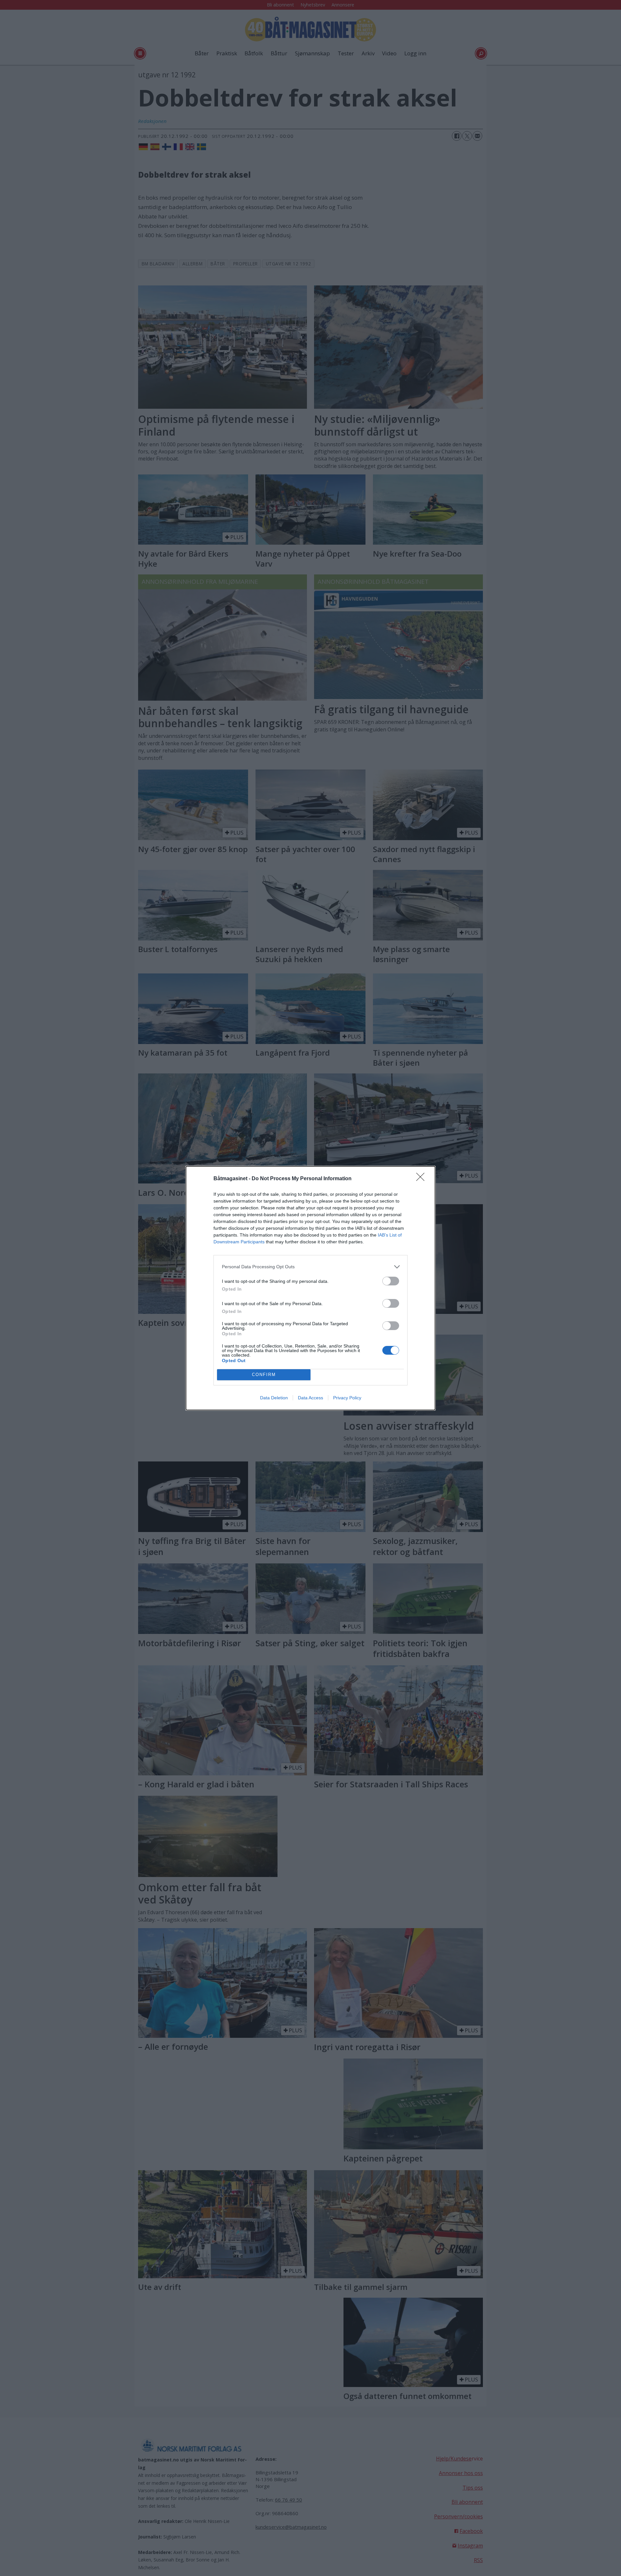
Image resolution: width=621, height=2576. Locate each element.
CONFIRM (264, 1375)
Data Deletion (274, 1398)
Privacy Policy (347, 1398)
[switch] (391, 1281)
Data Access (310, 1398)
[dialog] (310, 1288)
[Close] (422, 1179)
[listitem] (310, 1267)
